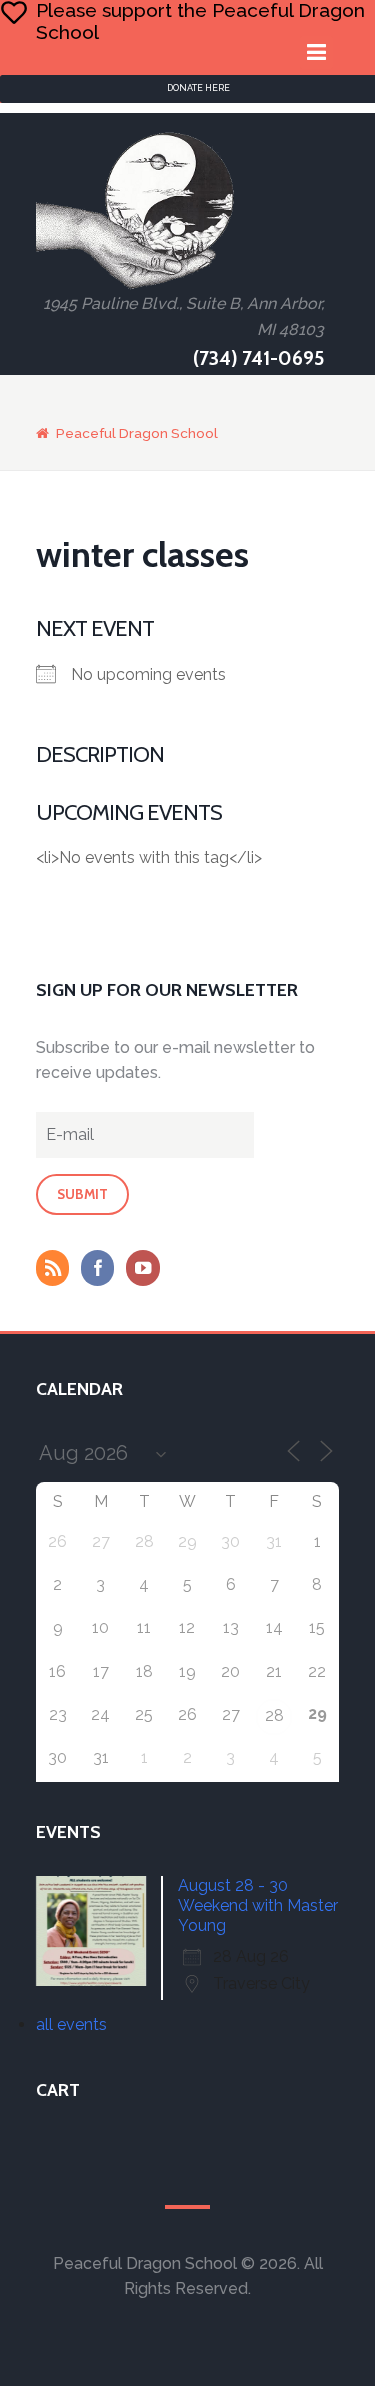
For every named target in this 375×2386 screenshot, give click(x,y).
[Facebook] (102, 1270)
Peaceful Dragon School (137, 433)
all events (71, 2024)
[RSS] (57, 1270)
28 (274, 1715)
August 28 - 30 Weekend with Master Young (258, 1905)
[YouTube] (147, 1270)
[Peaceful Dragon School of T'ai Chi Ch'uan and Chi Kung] (136, 210)
